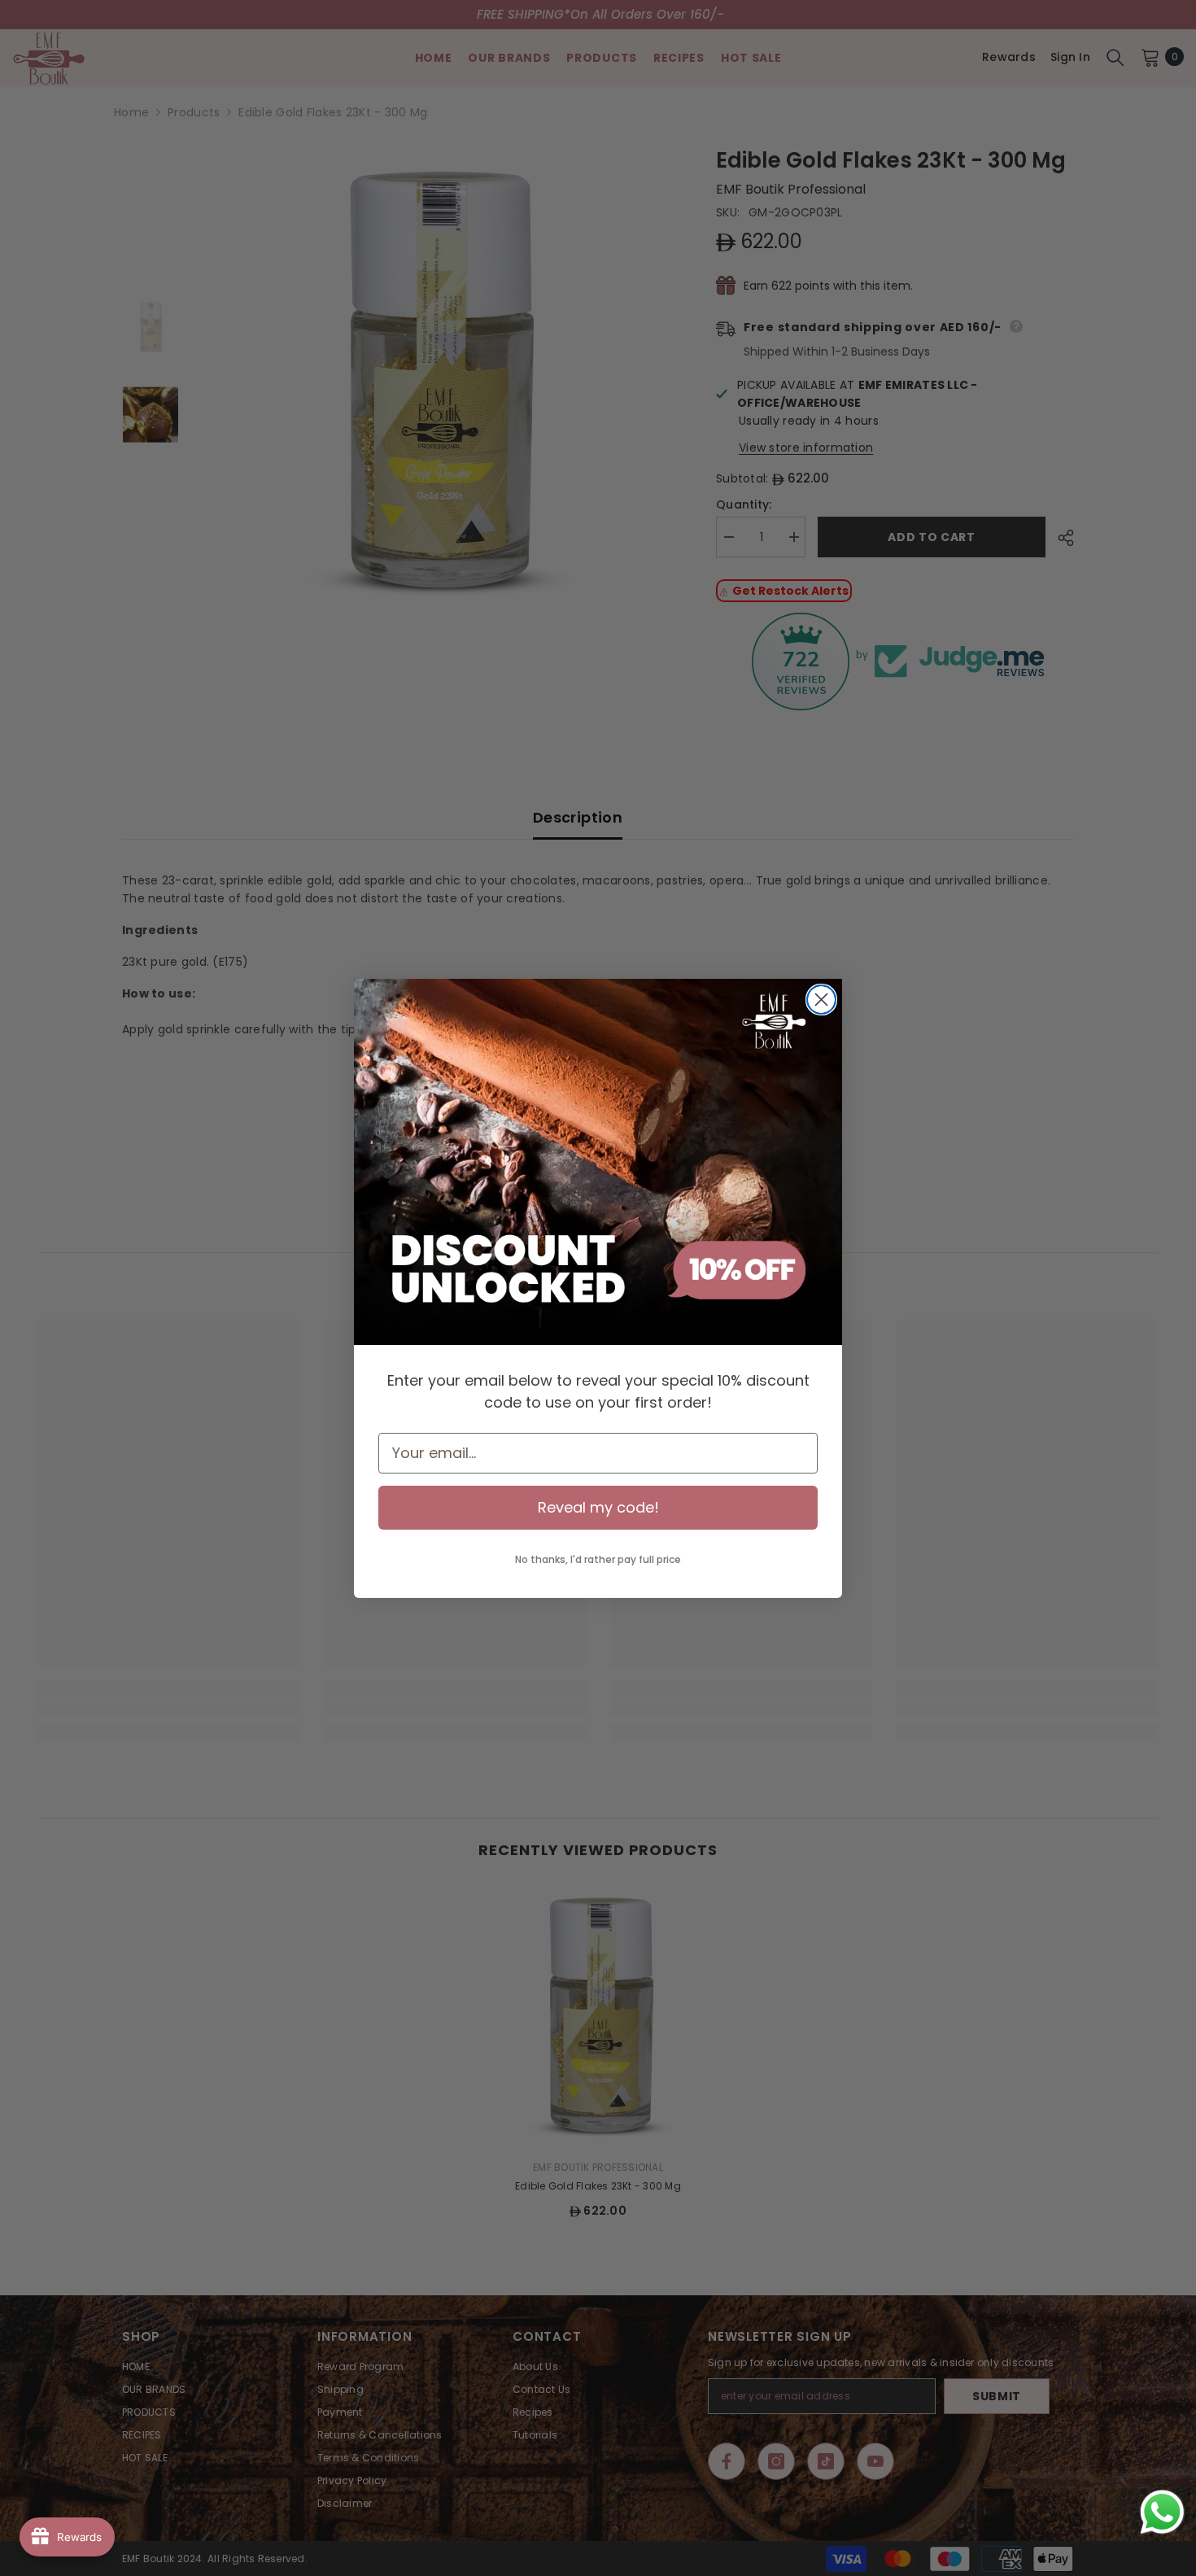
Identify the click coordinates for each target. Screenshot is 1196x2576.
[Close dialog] (821, 1000)
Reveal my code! (598, 1507)
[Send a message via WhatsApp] (1162, 2512)
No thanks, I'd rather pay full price (598, 1559)
